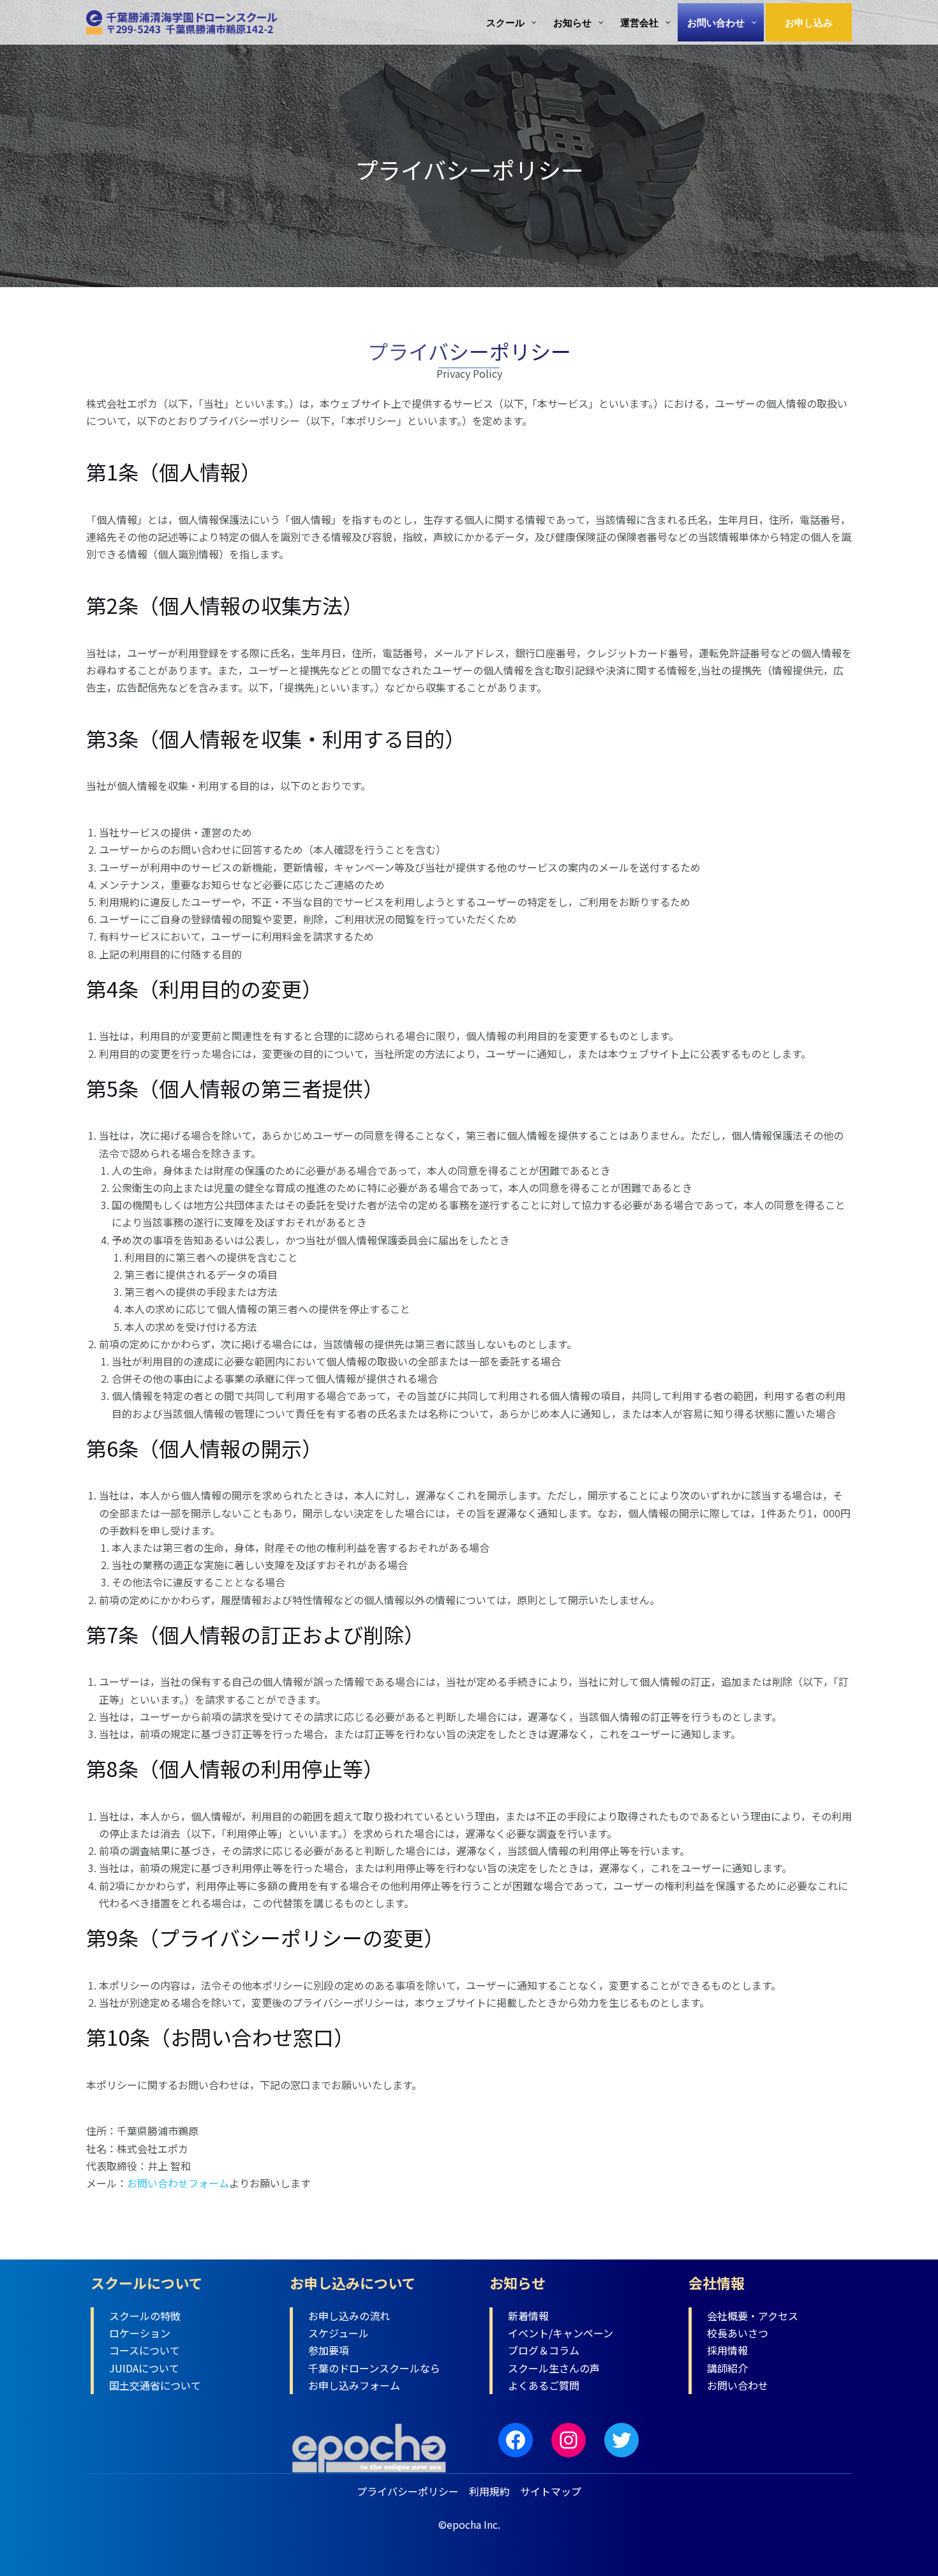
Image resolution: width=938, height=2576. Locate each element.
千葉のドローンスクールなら (374, 2368)
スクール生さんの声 (554, 2368)
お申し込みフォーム (354, 2385)
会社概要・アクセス (753, 2316)
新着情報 (528, 2316)
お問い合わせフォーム (178, 2183)
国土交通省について (155, 2385)
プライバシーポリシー (408, 2491)
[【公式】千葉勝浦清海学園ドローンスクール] (182, 20)
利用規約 (489, 2491)
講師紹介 (727, 2368)
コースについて (145, 2350)
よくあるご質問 (544, 2385)
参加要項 (329, 2350)
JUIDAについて (144, 2368)
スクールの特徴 (145, 2316)
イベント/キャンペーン (561, 2333)
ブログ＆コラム (544, 2350)
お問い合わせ (738, 2385)
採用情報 (727, 2350)
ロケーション (140, 2333)
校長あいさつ (738, 2333)
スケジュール (339, 2333)
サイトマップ (551, 2491)
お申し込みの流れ (349, 2316)
